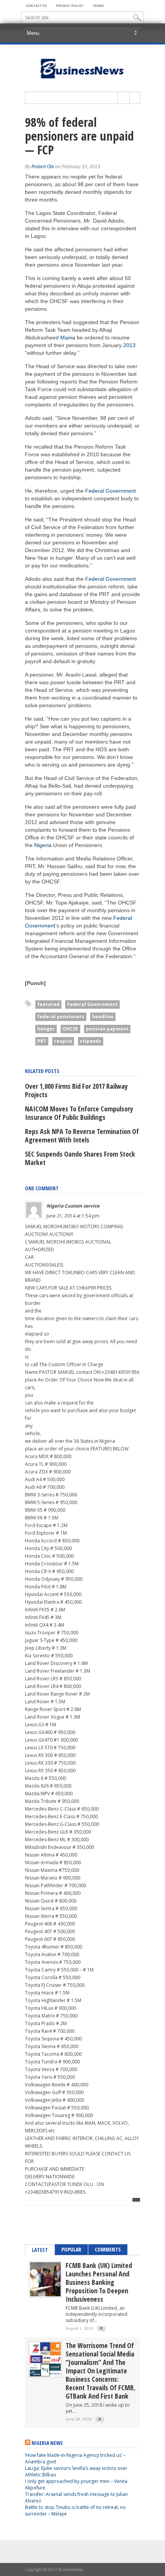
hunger (46, 1029)
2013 (129, 345)
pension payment (107, 1029)
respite (63, 1041)
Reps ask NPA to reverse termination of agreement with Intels (82, 1136)
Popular (71, 2249)
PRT (42, 1041)
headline (103, 1017)
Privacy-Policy (70, 6)
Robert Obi (43, 167)
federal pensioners (61, 1017)
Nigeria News (47, 2443)
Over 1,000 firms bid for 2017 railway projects (76, 1090)
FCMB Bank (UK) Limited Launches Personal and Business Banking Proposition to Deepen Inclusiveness (99, 2282)
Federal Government (111, 491)
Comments (108, 2249)
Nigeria (43, 845)
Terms (98, 6)
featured (48, 1004)
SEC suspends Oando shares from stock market (80, 1158)
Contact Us (36, 6)
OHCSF (70, 1029)
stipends (91, 1041)
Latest (40, 2250)
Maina (68, 338)
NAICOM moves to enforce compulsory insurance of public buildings (79, 1113)
